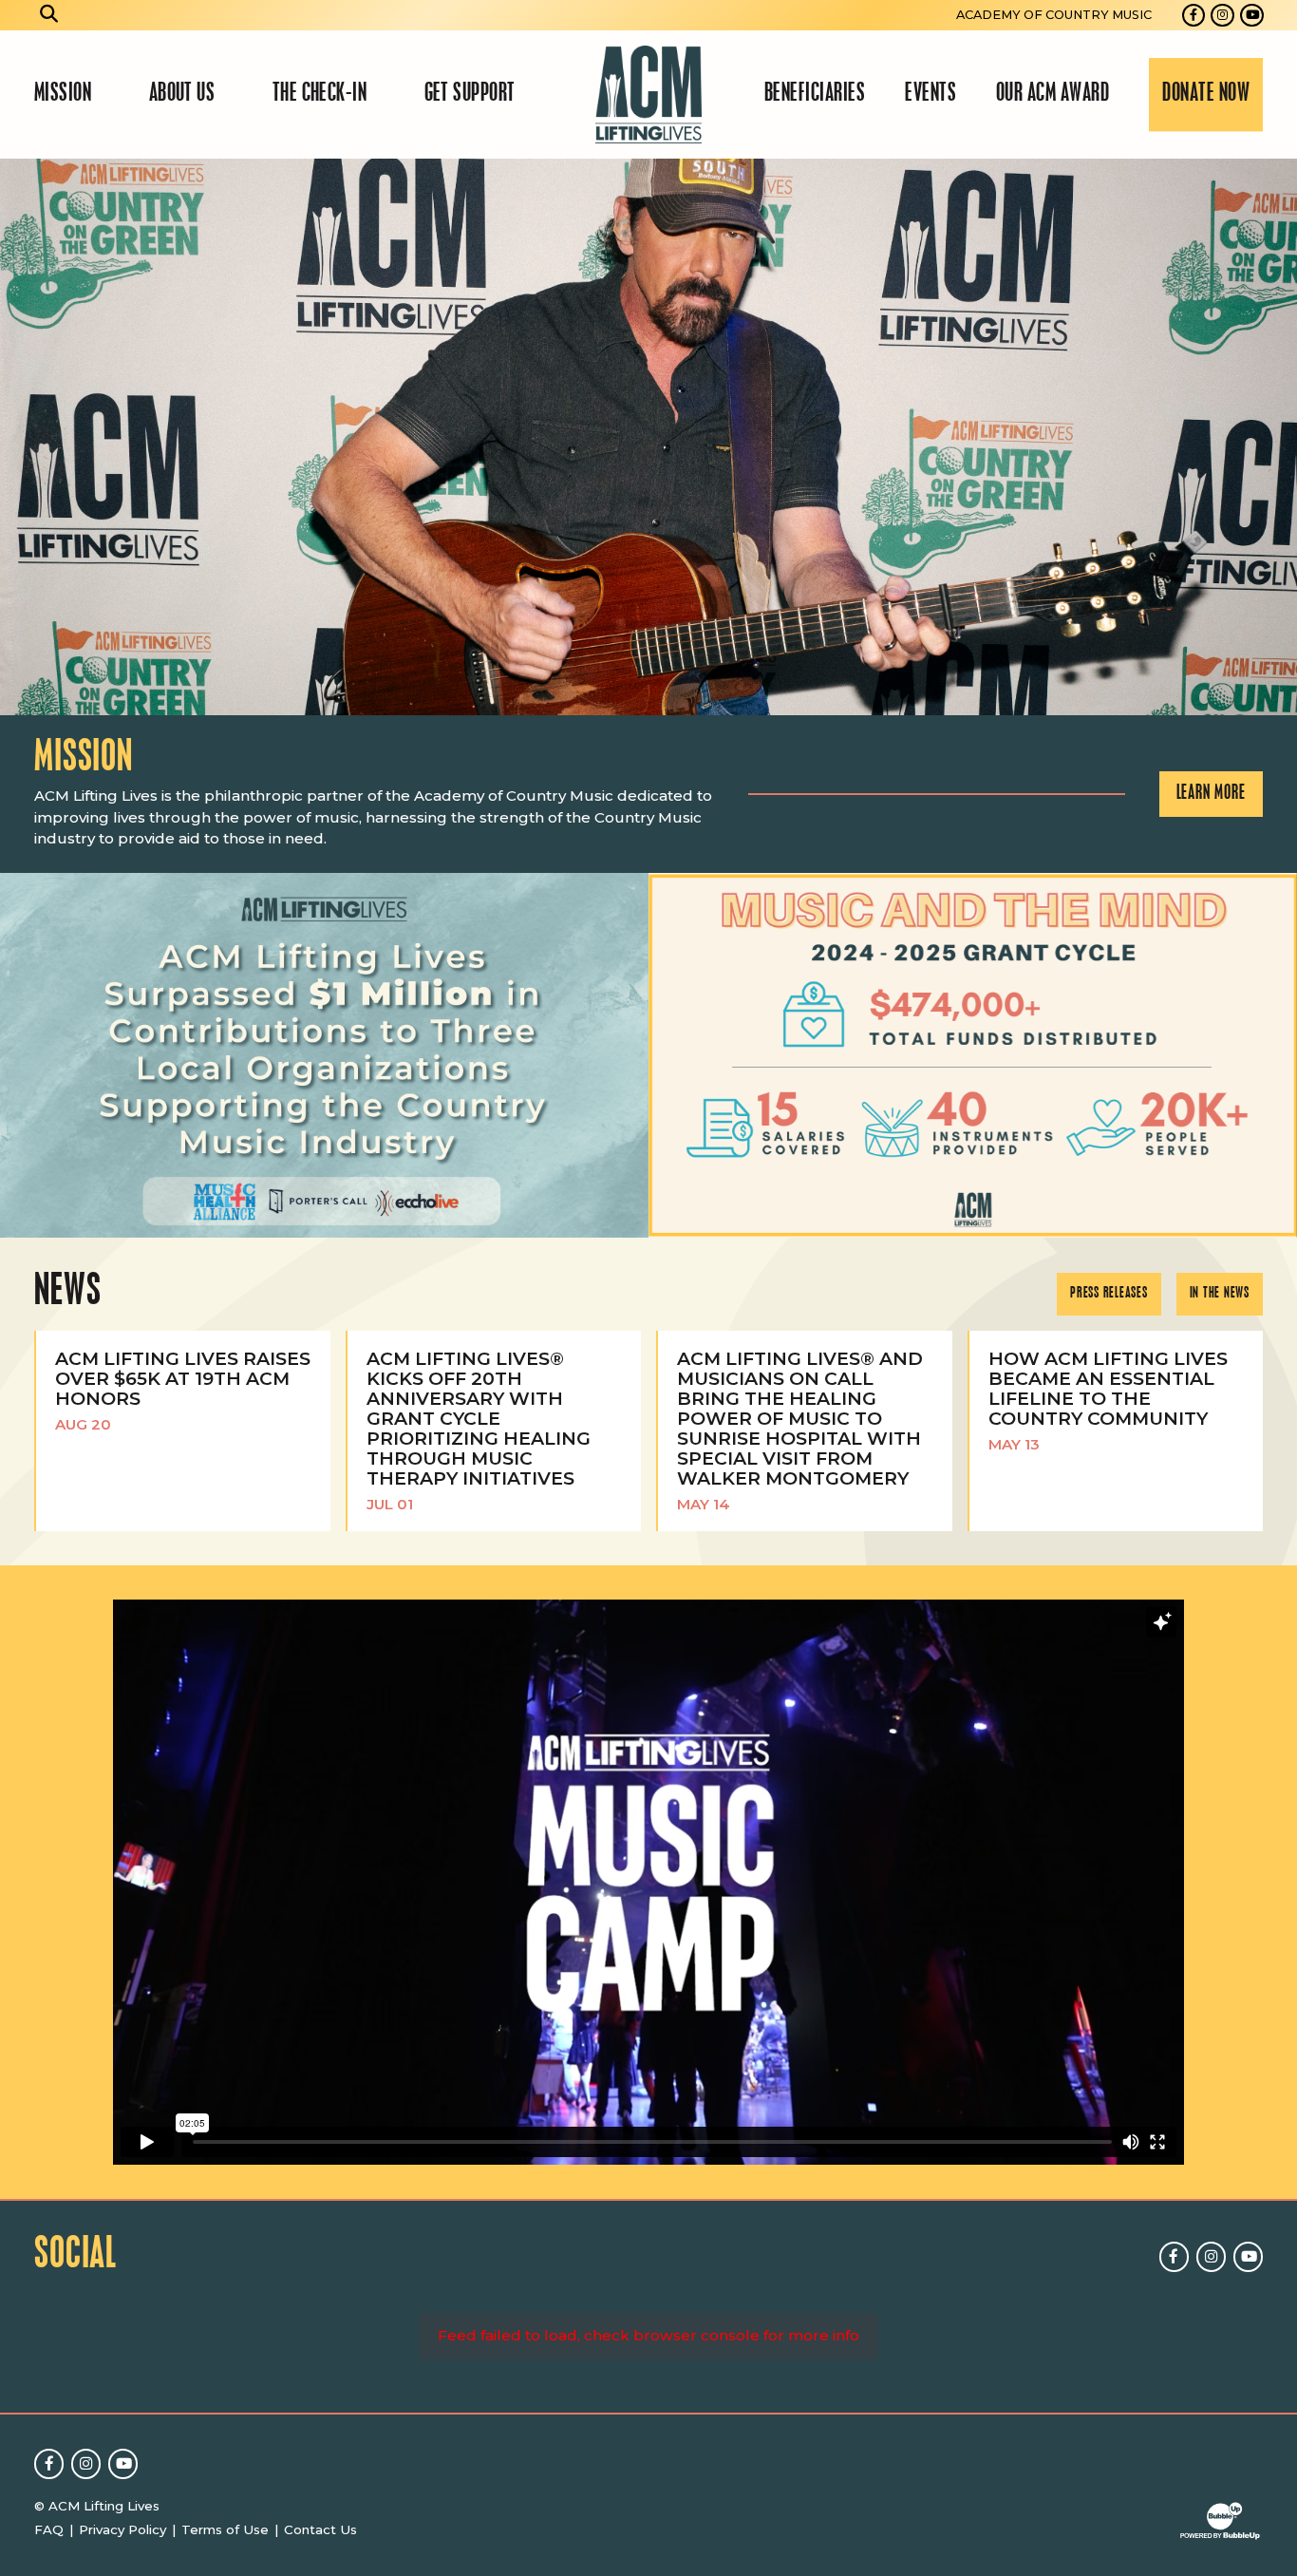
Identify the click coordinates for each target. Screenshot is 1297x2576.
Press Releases (1109, 1294)
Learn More (1212, 794)
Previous (23, 436)
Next (1274, 436)
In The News (1220, 1294)
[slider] (648, 436)
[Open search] (49, 15)
